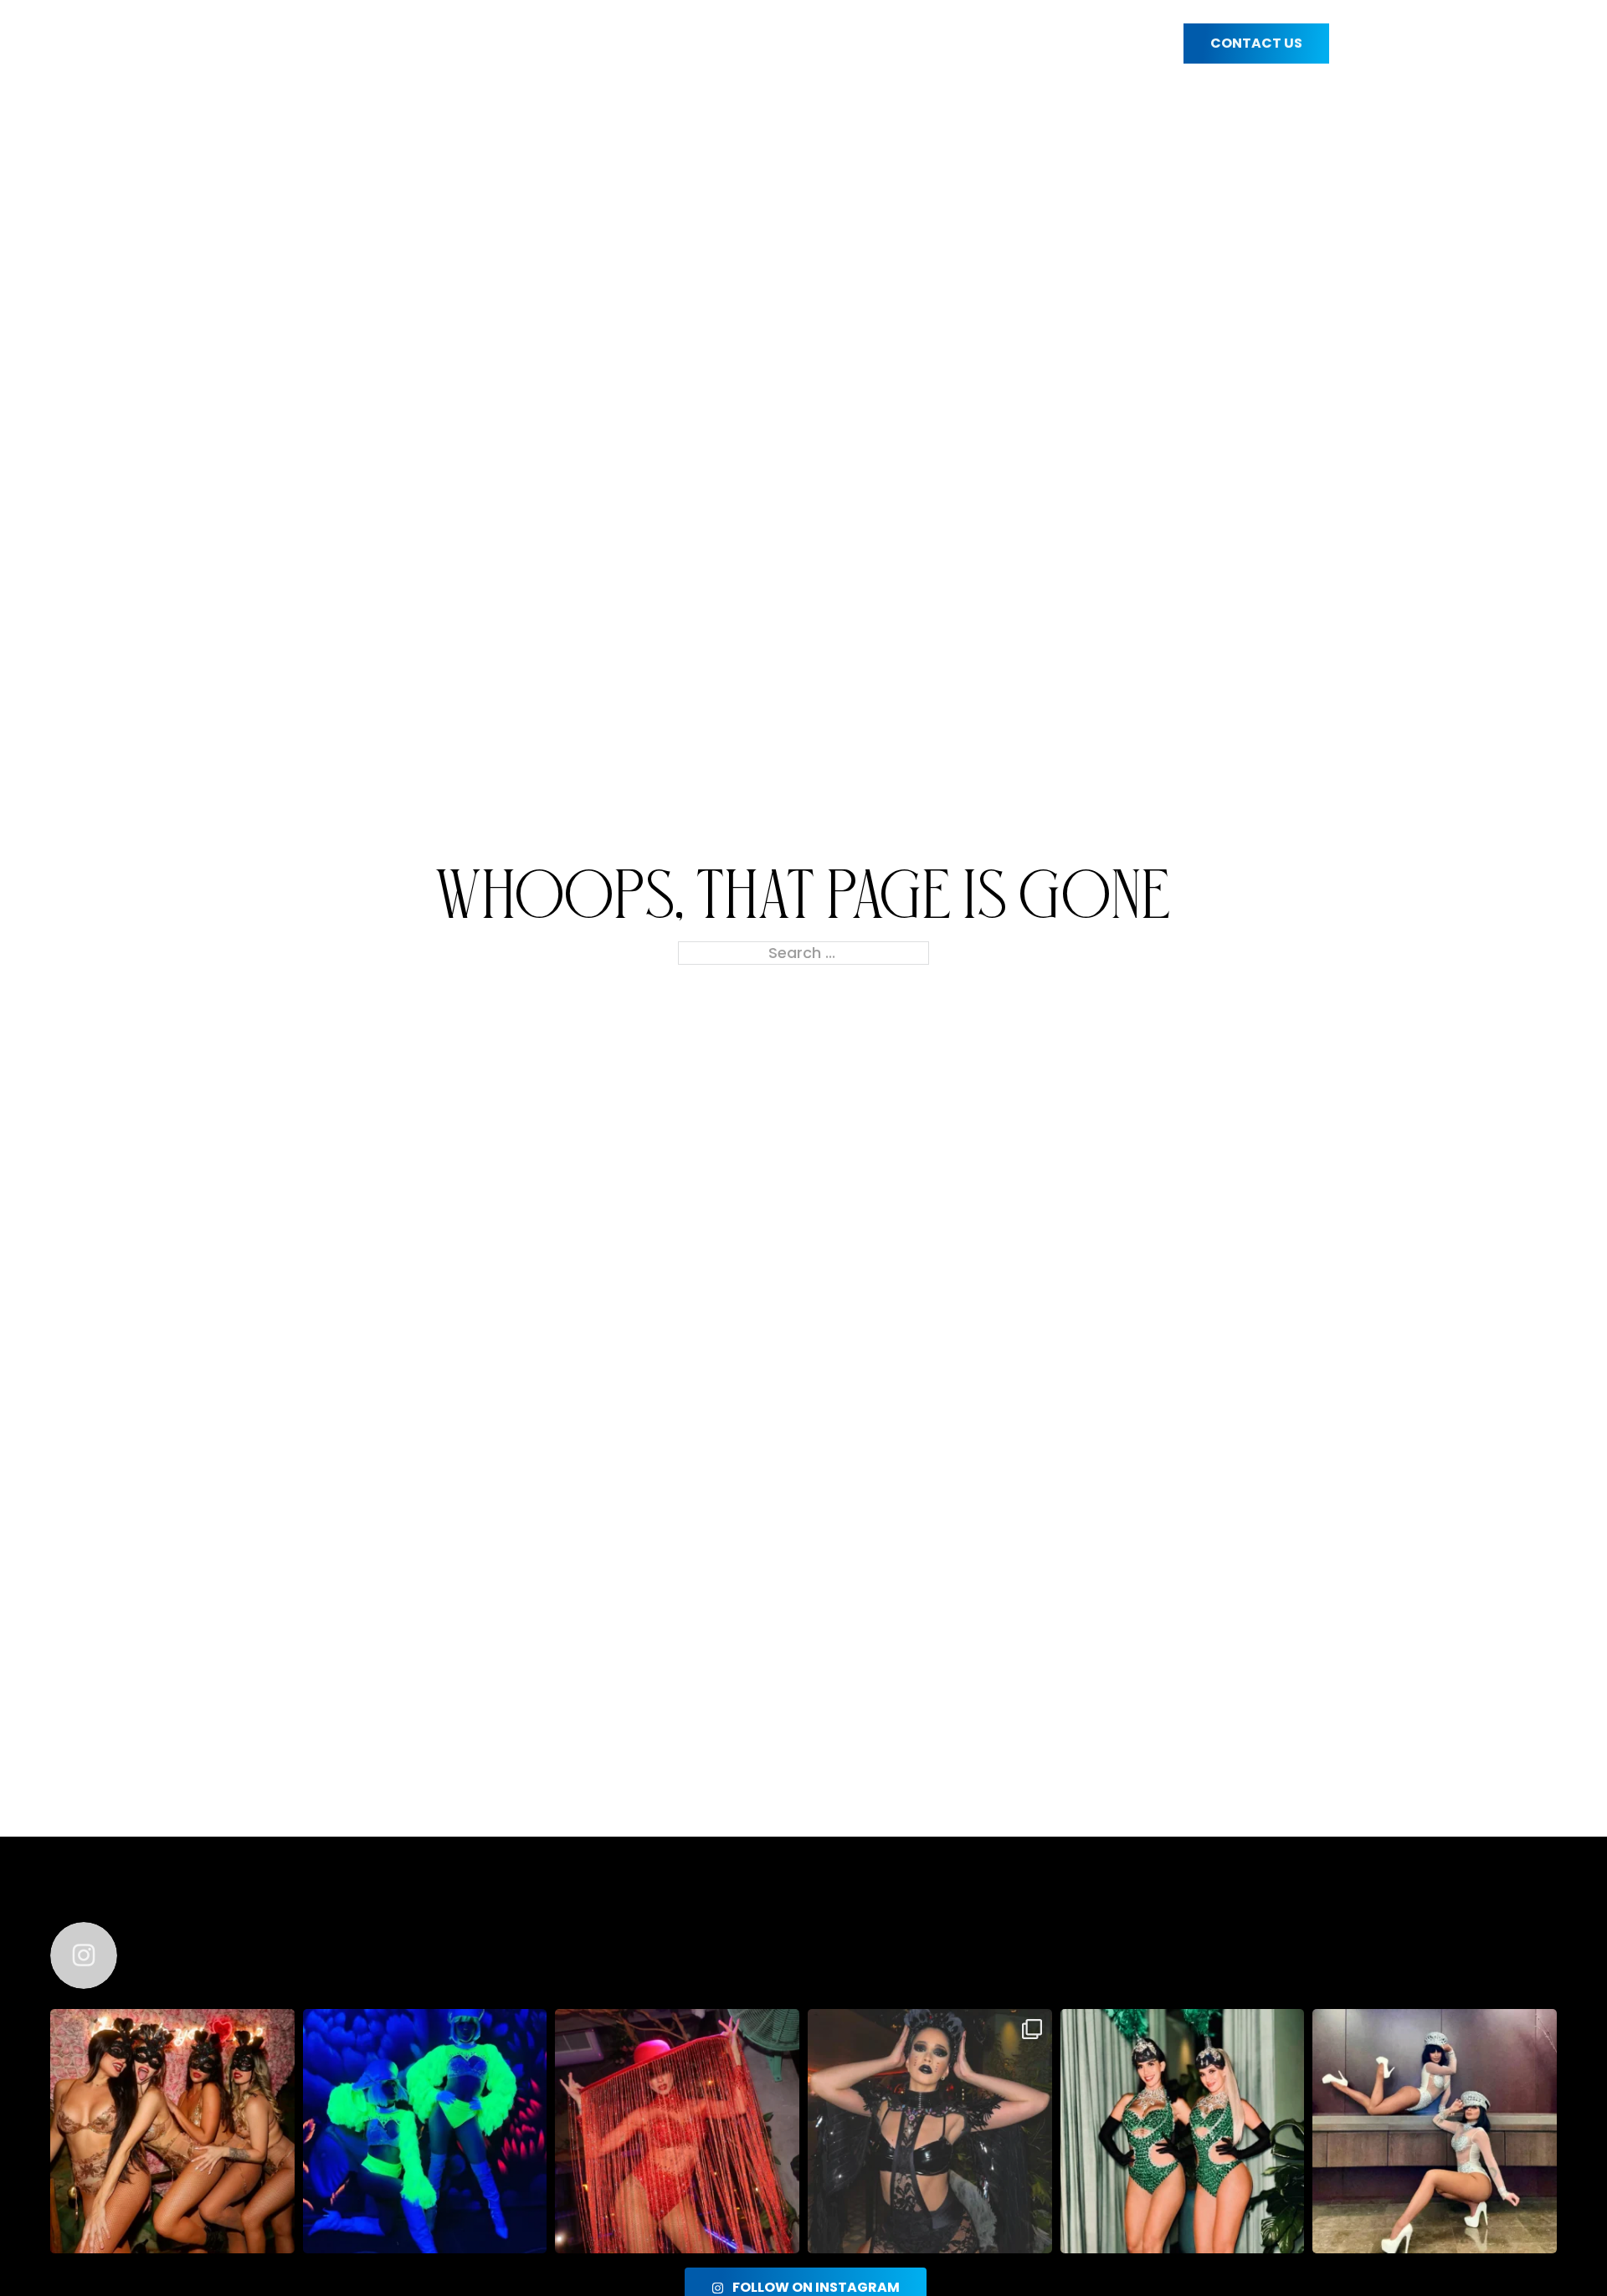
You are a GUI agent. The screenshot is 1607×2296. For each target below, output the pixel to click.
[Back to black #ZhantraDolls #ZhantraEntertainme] (930, 2131)
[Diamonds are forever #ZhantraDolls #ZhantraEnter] (1435, 2131)
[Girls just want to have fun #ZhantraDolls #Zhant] (172, 2131)
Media (1124, 44)
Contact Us (1256, 43)
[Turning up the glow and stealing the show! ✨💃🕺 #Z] (425, 2131)
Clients (1004, 44)
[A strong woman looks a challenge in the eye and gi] (677, 2131)
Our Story (471, 44)
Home (338, 44)
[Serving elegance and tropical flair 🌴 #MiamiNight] (1183, 2131)
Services (629, 44)
